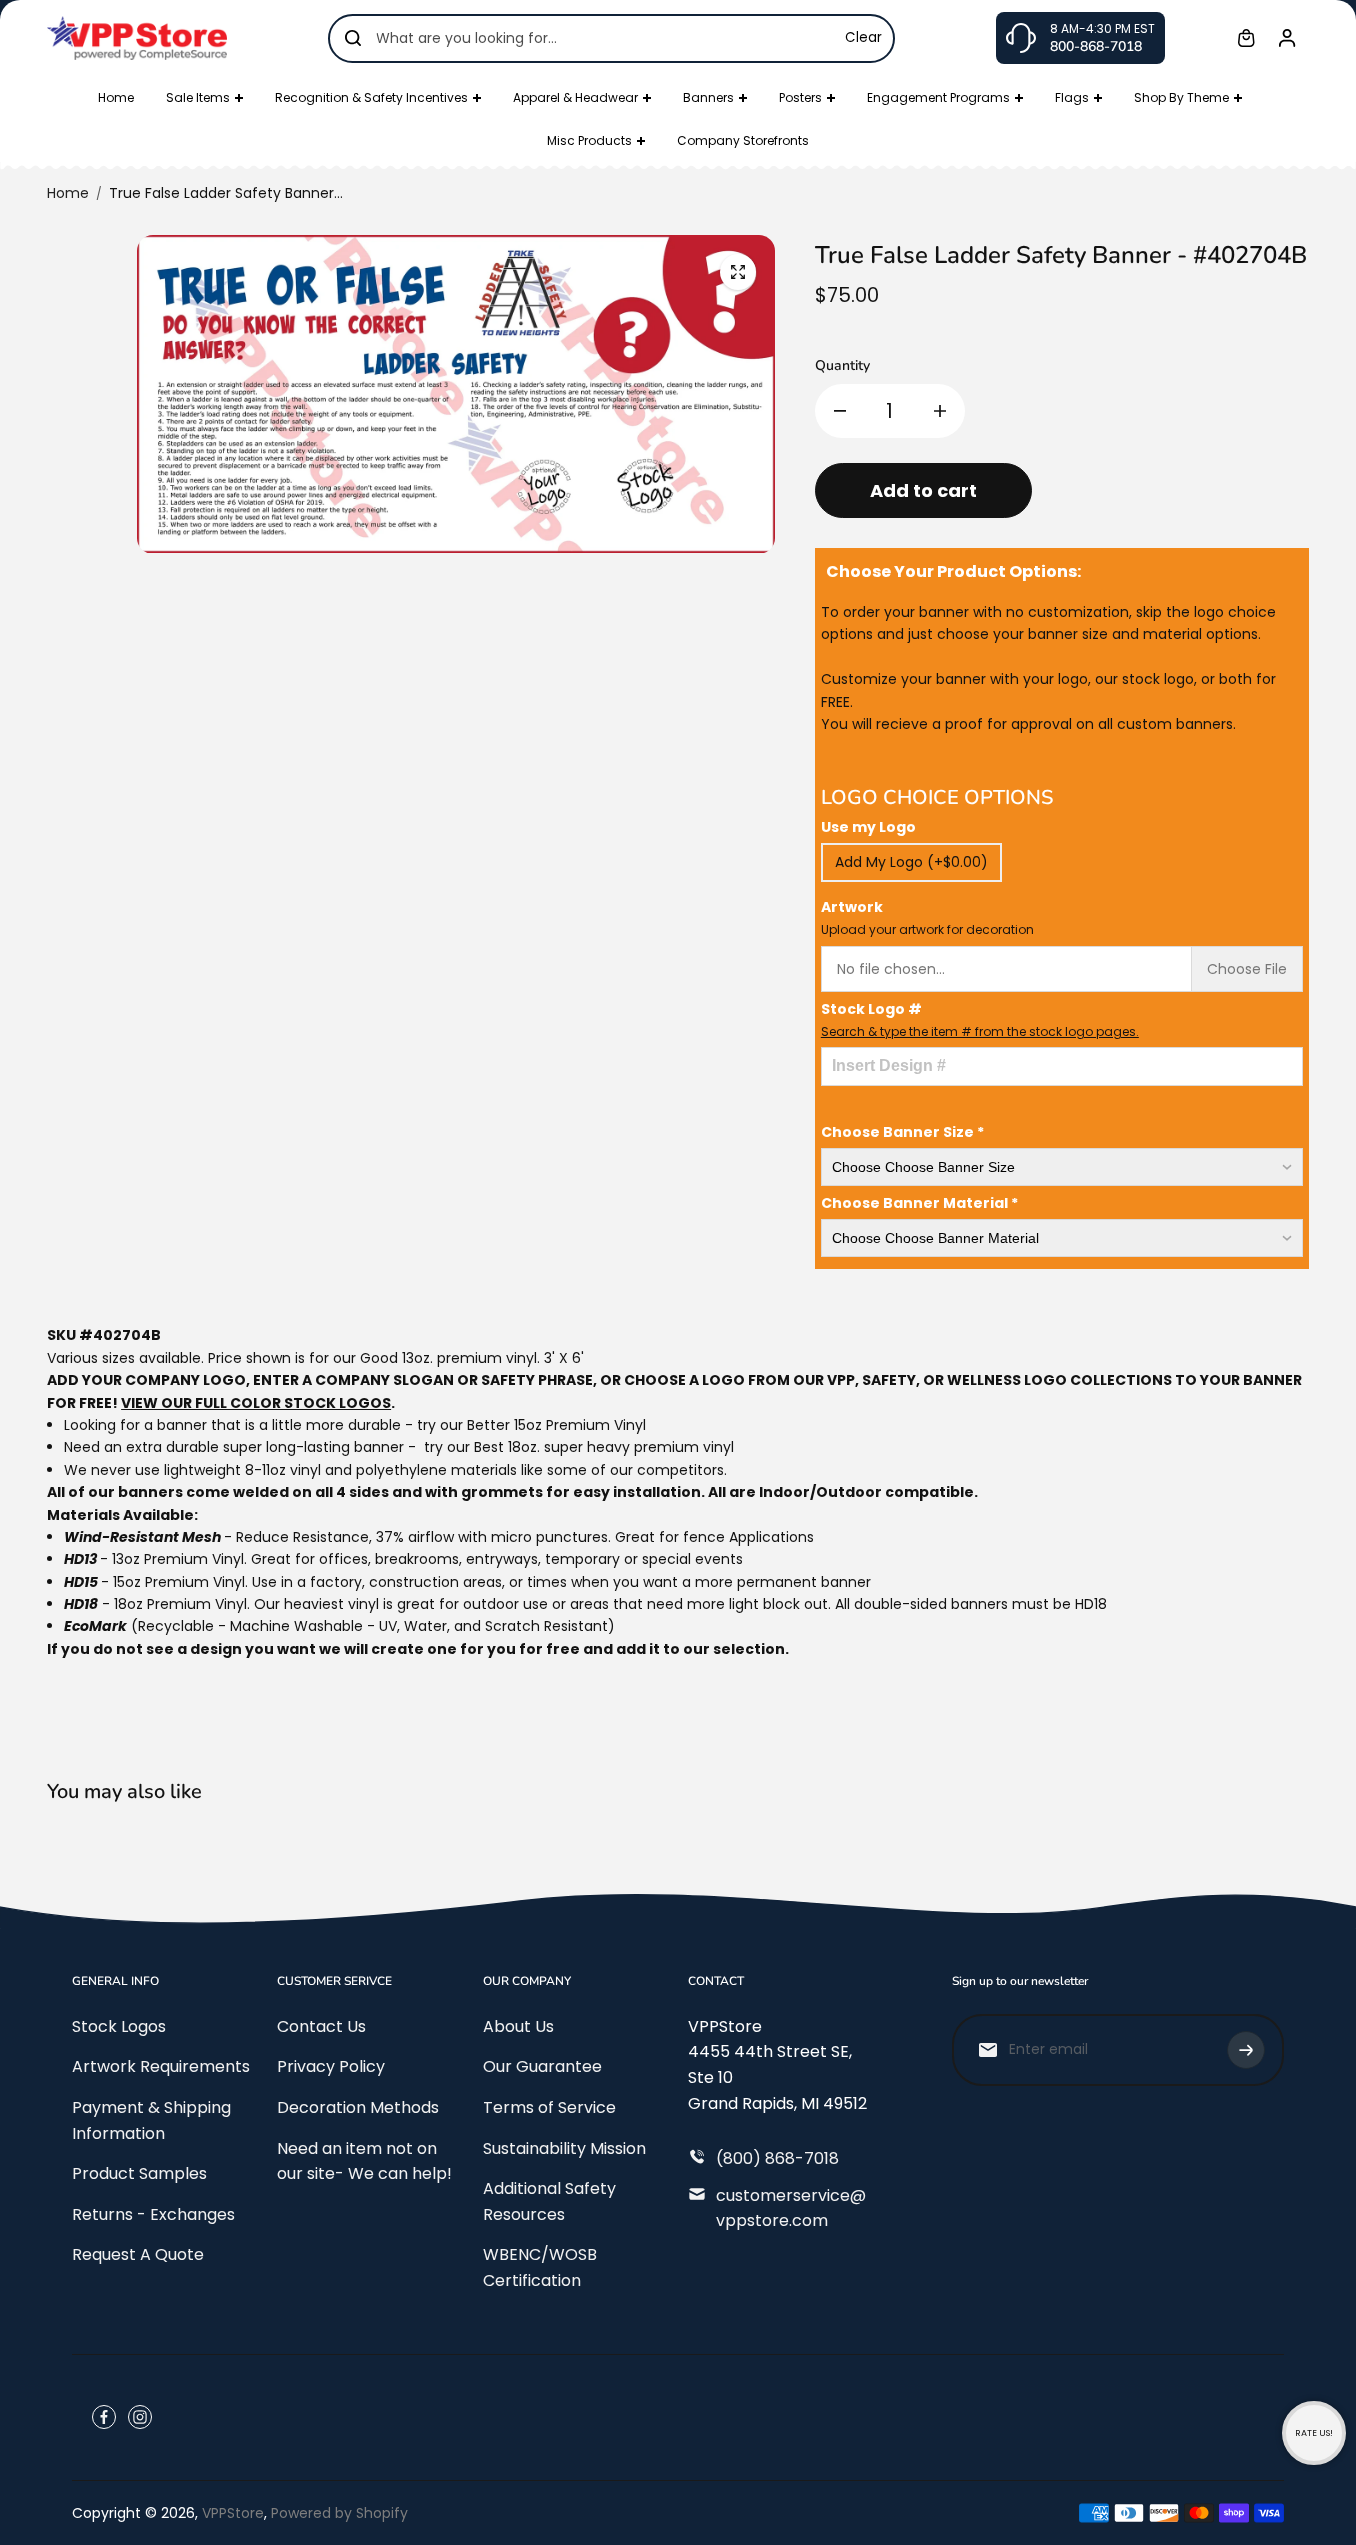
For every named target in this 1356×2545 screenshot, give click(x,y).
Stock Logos (119, 2026)
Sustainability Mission (564, 2148)
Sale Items (198, 97)
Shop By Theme (1181, 97)
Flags (1072, 97)
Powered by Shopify (339, 2513)
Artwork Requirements (161, 2066)
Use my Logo (868, 827)
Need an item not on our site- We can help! (364, 2161)
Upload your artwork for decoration (927, 929)
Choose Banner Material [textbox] (919, 1203)
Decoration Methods (358, 2107)
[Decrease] (840, 411)
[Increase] (940, 411)
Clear (863, 37)
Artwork (927, 917)
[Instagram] (140, 2417)
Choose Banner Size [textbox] (902, 1132)
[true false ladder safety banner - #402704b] (738, 272)
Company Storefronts (743, 140)
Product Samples (139, 2173)
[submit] (1246, 2050)
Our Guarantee (542, 2066)
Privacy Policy (331, 2066)
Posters (800, 97)
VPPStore (233, 2513)
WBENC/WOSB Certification (540, 2267)
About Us (518, 2026)
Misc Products (589, 140)
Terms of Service (549, 2107)
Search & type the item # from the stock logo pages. (980, 1031)
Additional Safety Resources (549, 2201)
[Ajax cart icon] (1246, 38)
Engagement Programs (938, 97)
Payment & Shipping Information (151, 2120)
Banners (708, 97)
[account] (1287, 38)
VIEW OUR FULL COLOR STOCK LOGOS (256, 1403)
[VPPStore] (137, 37)
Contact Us (321, 2026)
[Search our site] (353, 38)
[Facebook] (104, 2417)
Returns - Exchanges (153, 2214)
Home (116, 97)
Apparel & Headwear (575, 97)
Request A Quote (138, 2254)
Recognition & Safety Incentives (371, 97)
